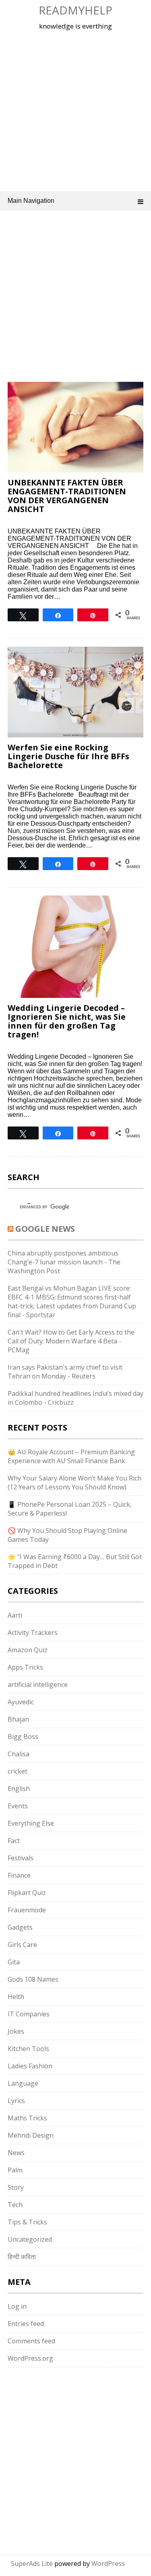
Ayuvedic (21, 1702)
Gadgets (20, 1927)
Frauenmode (27, 1910)
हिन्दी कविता (22, 2257)
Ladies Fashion (30, 2066)
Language (23, 2083)
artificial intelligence (38, 1685)
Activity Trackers (33, 1633)
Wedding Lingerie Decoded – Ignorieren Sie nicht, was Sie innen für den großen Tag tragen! (67, 1021)
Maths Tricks (27, 2118)
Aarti (15, 1615)
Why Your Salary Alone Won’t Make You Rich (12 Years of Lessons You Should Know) (74, 1483)
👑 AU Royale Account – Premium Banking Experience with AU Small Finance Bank (71, 1456)
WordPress (108, 2564)
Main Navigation (31, 201)
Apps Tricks (25, 1667)
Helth (16, 1997)
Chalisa (19, 1754)
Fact (14, 1841)
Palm (15, 2170)
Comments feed (31, 2341)
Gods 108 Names (33, 1979)
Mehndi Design (31, 2135)
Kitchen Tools (28, 2049)
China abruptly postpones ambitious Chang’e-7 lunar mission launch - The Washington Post (64, 1262)
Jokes (16, 2031)
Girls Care (22, 1945)
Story (16, 2187)
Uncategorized (30, 2239)
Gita (14, 1962)
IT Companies (29, 2014)
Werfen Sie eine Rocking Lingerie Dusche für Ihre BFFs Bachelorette (68, 756)
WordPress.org (30, 2358)
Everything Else (31, 1823)
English (19, 1789)
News (16, 2153)
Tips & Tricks (27, 2222)
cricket (18, 1771)
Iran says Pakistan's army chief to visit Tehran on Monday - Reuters (65, 1372)
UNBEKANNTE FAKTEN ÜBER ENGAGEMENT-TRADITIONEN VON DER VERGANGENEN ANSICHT (67, 496)
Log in (17, 2306)
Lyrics (16, 2101)
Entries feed (26, 2324)
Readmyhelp (75, 10)
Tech (15, 2205)
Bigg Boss (23, 1737)
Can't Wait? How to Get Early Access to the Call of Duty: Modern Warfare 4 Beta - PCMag (71, 1341)
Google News (45, 1229)
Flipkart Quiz (27, 1893)
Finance (19, 1875)
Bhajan (18, 1719)
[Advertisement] (75, 109)
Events (18, 1806)
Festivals (21, 1858)
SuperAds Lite (32, 2564)
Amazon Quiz (28, 1650)
